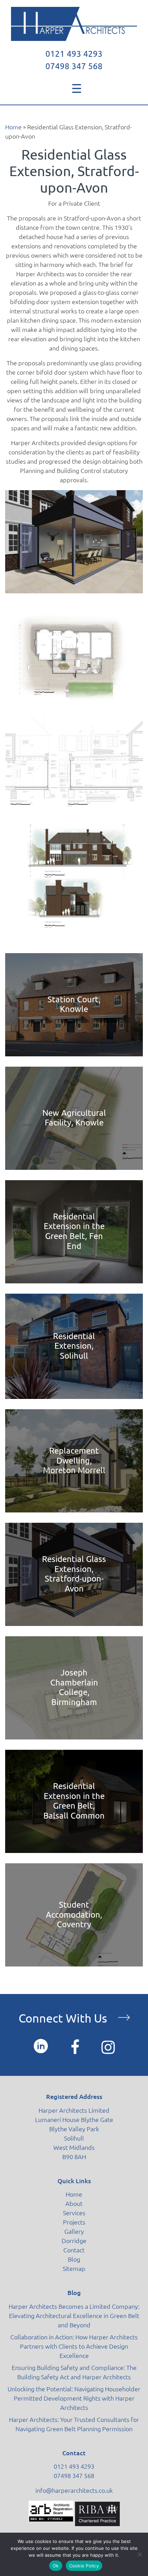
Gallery (74, 2231)
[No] (139, 2554)
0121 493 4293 (74, 54)
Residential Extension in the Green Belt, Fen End (74, 1231)
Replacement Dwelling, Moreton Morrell (74, 1461)
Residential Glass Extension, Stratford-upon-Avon (74, 1574)
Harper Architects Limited (74, 2110)
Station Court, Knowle (74, 1004)
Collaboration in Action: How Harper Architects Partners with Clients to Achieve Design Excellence (74, 2346)
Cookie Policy (84, 2566)
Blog (74, 2259)
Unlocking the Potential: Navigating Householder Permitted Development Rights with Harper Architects (74, 2398)
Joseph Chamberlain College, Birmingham (74, 1687)
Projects (74, 2222)
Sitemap (74, 2268)
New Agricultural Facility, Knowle (74, 1118)
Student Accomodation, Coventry (74, 1915)
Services (74, 2213)
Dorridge (74, 2241)
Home (13, 127)
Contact (74, 2250)
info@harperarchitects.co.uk (74, 2490)
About (74, 2203)
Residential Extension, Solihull (74, 1346)
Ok (56, 2566)
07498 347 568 (74, 66)
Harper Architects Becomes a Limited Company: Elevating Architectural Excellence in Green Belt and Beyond (74, 2316)
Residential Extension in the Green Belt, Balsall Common (74, 1801)
